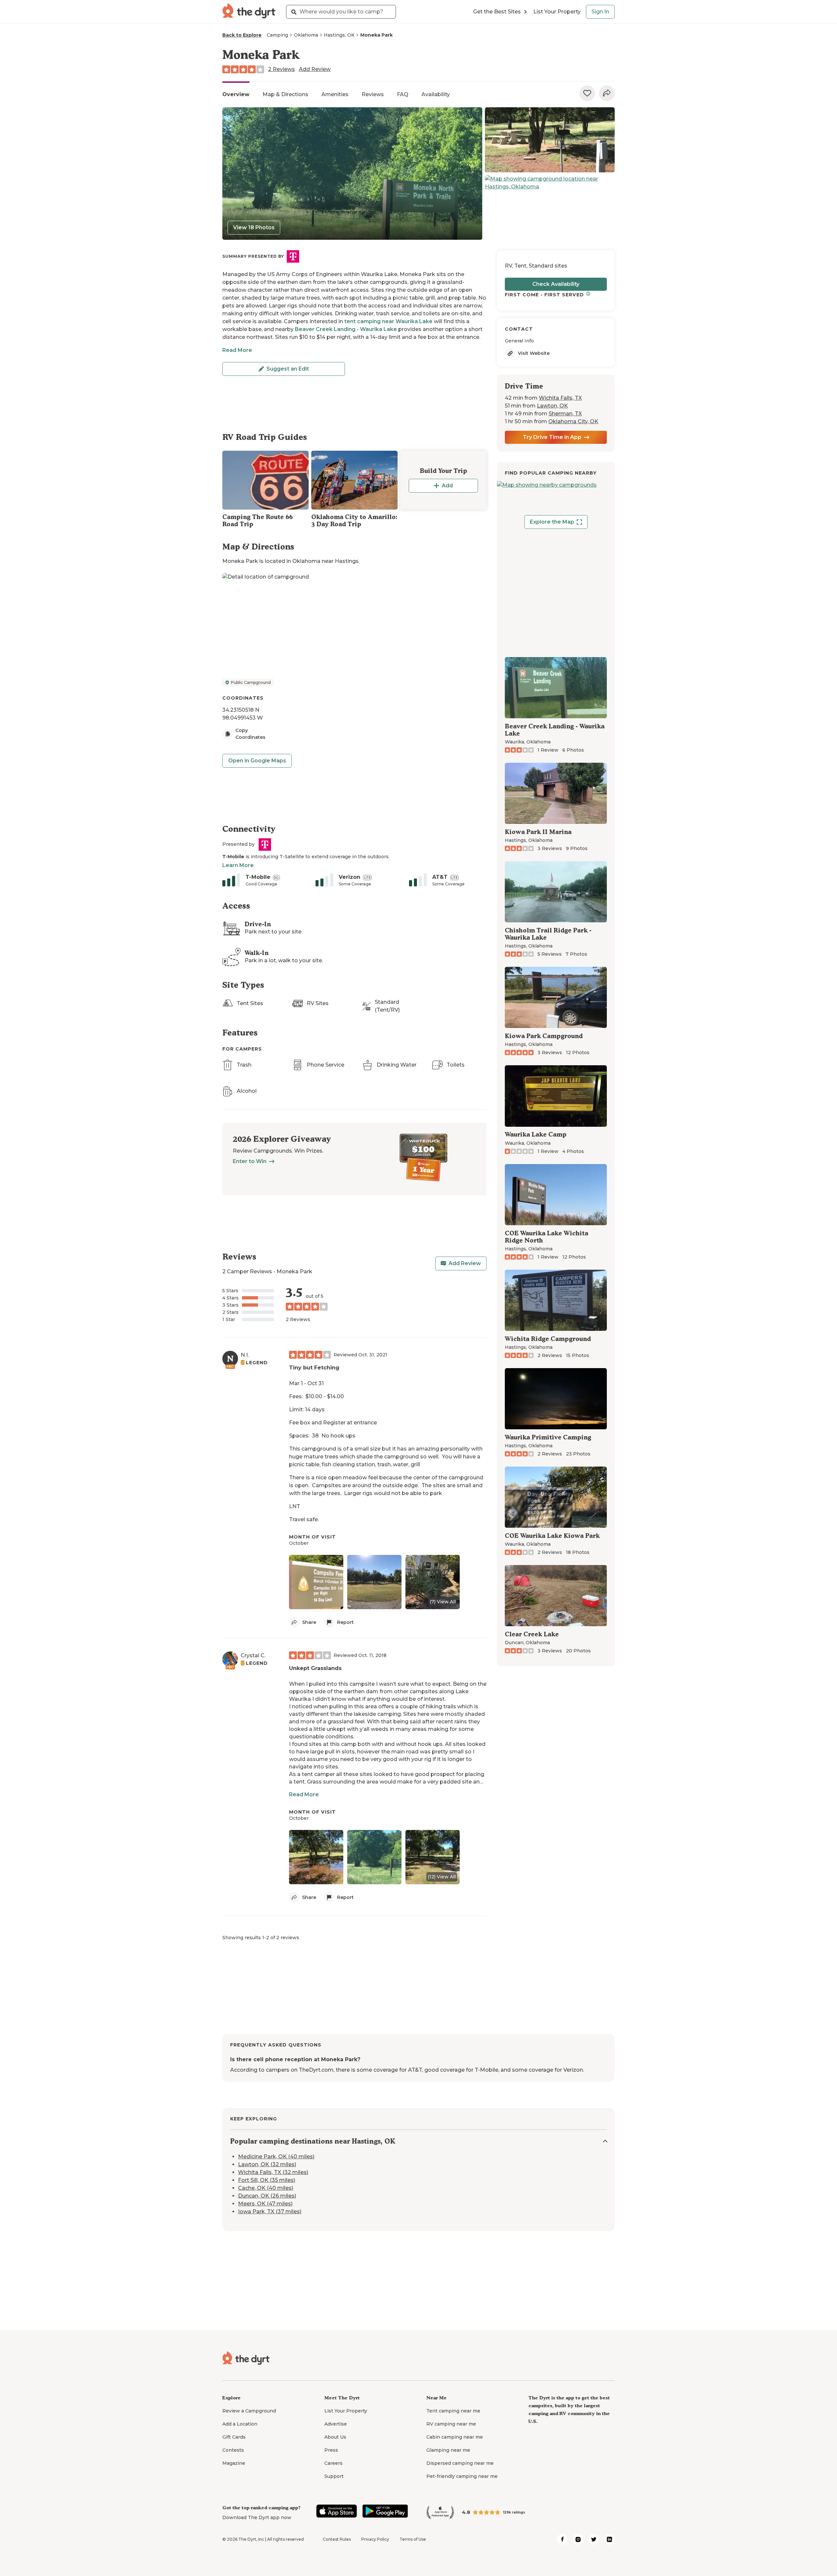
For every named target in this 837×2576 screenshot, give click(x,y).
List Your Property (557, 12)
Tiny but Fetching (314, 1368)
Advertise (336, 2424)
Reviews (373, 94)
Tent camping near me (453, 2411)
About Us (335, 2437)
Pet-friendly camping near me (462, 2476)
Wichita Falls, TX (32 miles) (273, 2173)
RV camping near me (451, 2424)
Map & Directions (285, 94)
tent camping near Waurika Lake (388, 321)
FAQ (403, 94)
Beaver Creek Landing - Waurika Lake (346, 329)
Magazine (234, 2463)
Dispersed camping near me (460, 2463)
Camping (277, 35)
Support (334, 2476)
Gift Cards (234, 2437)
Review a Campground (249, 2411)
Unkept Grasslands (315, 1668)
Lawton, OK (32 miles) (267, 2165)
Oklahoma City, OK (573, 421)
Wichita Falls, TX (560, 398)
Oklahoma (306, 35)
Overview (236, 94)
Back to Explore (242, 35)
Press (331, 2450)
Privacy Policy (375, 2539)
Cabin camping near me (455, 2437)
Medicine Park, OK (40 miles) (276, 2157)
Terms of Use (413, 2539)
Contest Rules (337, 2539)
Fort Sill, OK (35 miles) (267, 2180)
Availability (436, 94)
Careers (333, 2463)
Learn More (238, 865)
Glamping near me (448, 2450)
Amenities (335, 94)
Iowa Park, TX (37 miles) (270, 2212)
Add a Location (240, 2424)
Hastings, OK (339, 35)
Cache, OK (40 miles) (266, 2188)
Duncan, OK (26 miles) (267, 2196)
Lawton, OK (552, 406)
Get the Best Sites (497, 12)
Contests (233, 2450)
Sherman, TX (565, 414)
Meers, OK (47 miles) (265, 2204)
